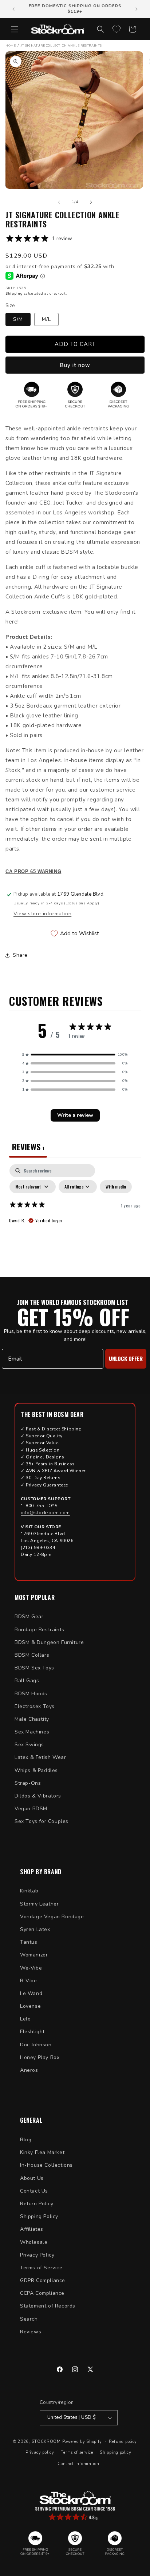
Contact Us (34, 2191)
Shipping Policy (39, 2216)
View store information (42, 914)
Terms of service (77, 2452)
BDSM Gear (29, 1617)
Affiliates (32, 2229)
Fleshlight (32, 2032)
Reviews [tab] (28, 1147)
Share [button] (20, 955)
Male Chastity (32, 1719)
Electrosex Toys (35, 1706)
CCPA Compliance (42, 2293)
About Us (32, 2178)
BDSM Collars (32, 1655)
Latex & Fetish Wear (40, 1757)
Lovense (30, 2006)
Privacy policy (40, 2452)
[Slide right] (91, 202)
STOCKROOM (46, 2441)
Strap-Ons (28, 1783)
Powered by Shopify (82, 2441)
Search (29, 2319)
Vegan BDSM (31, 1809)
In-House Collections (46, 2165)
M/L (46, 319)
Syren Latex (35, 1929)
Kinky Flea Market (42, 2152)
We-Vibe (31, 1968)
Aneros (29, 2070)
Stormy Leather (39, 1904)
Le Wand (31, 1993)
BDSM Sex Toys (34, 1668)
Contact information (78, 2464)
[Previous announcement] (13, 9)
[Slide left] (59, 202)
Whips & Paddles (36, 1770)
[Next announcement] (137, 9)
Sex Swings (29, 1745)
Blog (26, 2140)
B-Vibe (29, 1981)
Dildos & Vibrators (38, 1796)
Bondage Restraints (40, 1630)
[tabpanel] (75, 1219)
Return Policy (37, 2204)
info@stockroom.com (45, 1513)
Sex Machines (32, 1732)
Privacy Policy (37, 2255)
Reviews (31, 2332)
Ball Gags (27, 1681)
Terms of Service (41, 2268)
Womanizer (34, 1955)
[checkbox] (116, 1187)
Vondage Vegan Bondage (52, 1917)
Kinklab (29, 1891)
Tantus (29, 1942)
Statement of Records (48, 2306)
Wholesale (34, 2242)
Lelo (25, 2019)
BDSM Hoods (31, 1694)
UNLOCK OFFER (126, 1358)
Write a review (75, 1115)
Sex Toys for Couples (42, 1821)
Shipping (14, 294)
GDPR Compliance (43, 2280)
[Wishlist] (117, 29)
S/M (18, 319)
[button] (15, 29)
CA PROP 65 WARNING (33, 872)
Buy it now (75, 365)
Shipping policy (116, 2452)
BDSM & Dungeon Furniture (49, 1642)
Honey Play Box (40, 2057)
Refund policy (123, 2442)
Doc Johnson (36, 2045)
